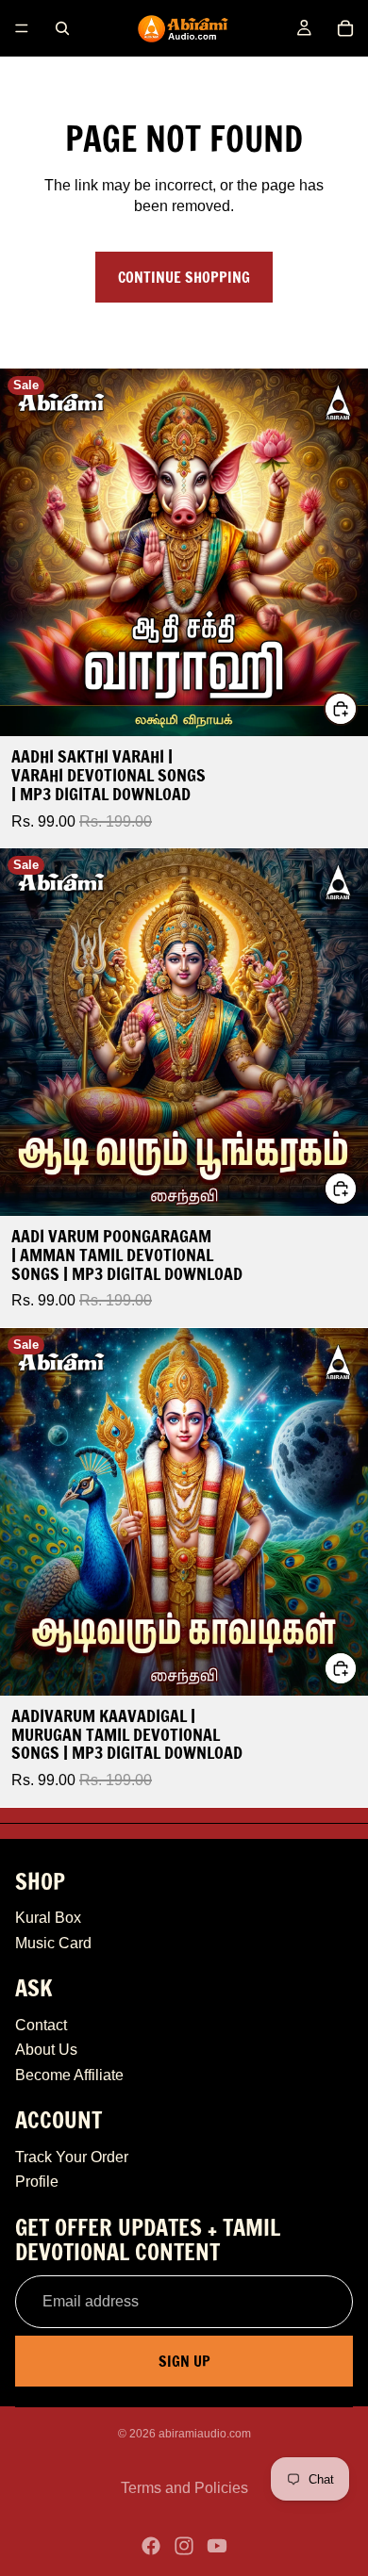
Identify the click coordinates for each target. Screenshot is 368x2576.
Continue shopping (184, 277)
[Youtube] (217, 2546)
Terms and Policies (184, 2488)
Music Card (53, 1943)
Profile (37, 2182)
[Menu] (22, 28)
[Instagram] (184, 2546)
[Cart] (345, 28)
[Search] (62, 28)
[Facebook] (151, 2546)
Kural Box (48, 1918)
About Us (46, 2050)
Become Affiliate (69, 2075)
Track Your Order (72, 2157)
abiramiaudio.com (205, 2434)
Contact (41, 2025)
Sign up (184, 2361)
